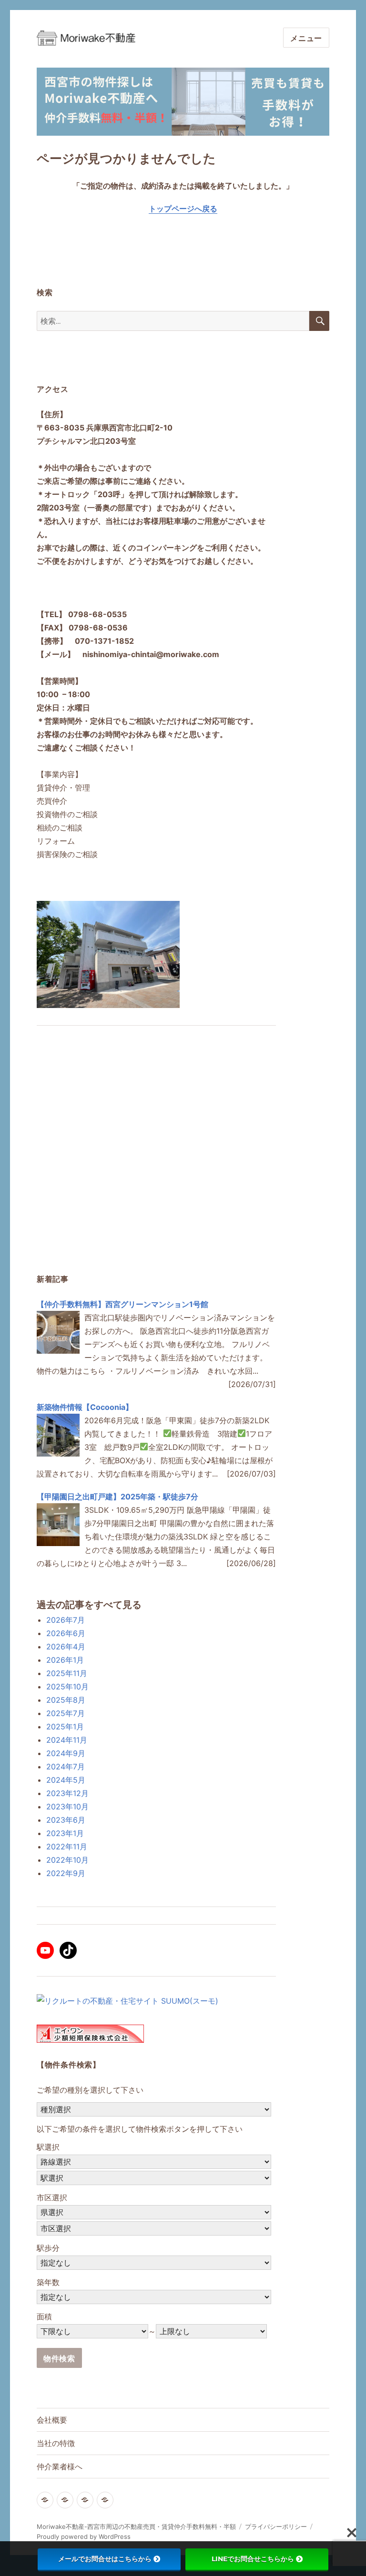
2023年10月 (67, 1807)
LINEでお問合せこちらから (253, 2559)
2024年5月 (66, 1780)
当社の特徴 (56, 2443)
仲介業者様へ (60, 2467)
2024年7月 (66, 1767)
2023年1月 (65, 1833)
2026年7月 (66, 1620)
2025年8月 (66, 1700)
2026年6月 (66, 1633)
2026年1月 (65, 1660)
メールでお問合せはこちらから (105, 2559)
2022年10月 (67, 1860)
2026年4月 (66, 1647)
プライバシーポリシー (276, 2526)
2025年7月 (66, 1713)
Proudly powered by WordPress (84, 2536)
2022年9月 (66, 1873)
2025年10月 (67, 1687)
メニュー (306, 38)
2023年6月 (66, 1820)
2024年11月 (67, 1740)
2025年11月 (67, 1673)
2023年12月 (67, 1793)
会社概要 (52, 2420)
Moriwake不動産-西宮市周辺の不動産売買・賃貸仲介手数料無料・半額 (136, 2526)
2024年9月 (66, 1753)
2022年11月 (67, 1847)
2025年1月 (65, 1727)
